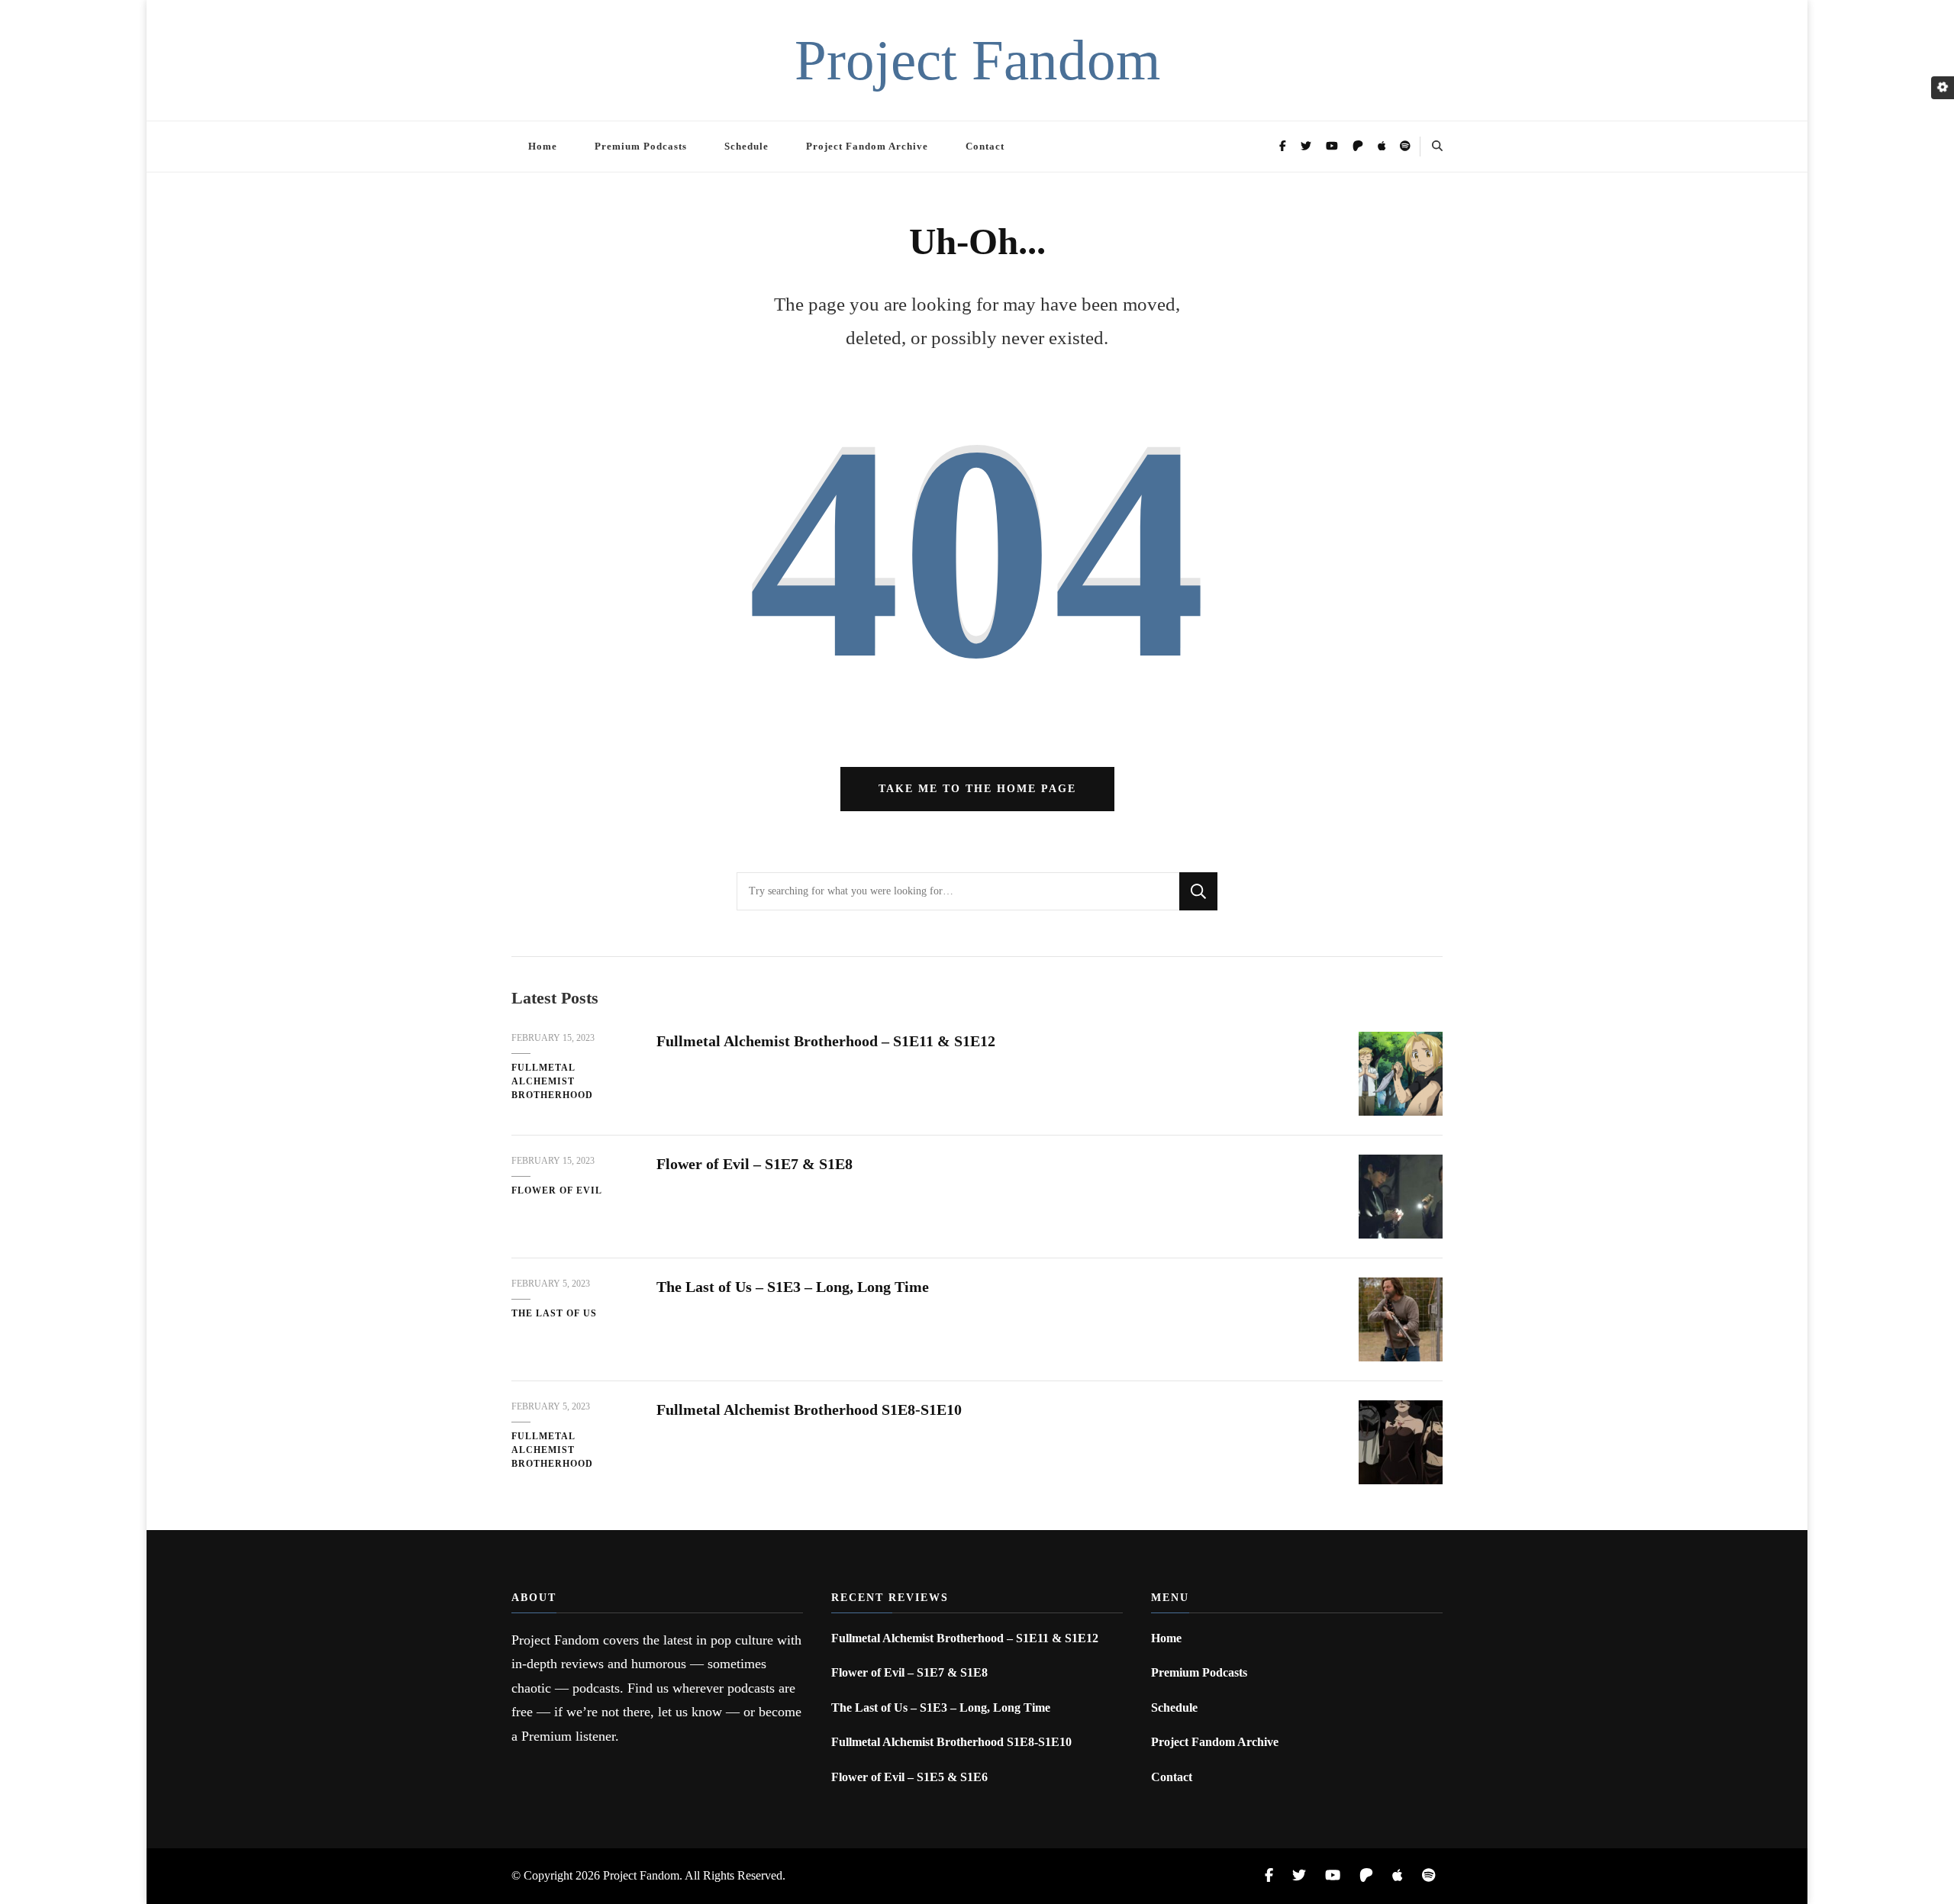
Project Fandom (977, 60)
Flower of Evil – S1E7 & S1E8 (755, 1164)
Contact (985, 146)
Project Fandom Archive (867, 146)
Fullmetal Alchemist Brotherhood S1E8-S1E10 (809, 1409)
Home (543, 146)
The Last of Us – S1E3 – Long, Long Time (793, 1287)
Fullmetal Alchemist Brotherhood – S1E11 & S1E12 (826, 1041)
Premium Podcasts (641, 146)
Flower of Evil (557, 1190)
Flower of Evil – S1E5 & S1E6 (909, 1777)
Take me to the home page (977, 789)
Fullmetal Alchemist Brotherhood (552, 1081)
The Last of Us (554, 1313)
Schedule (746, 146)
